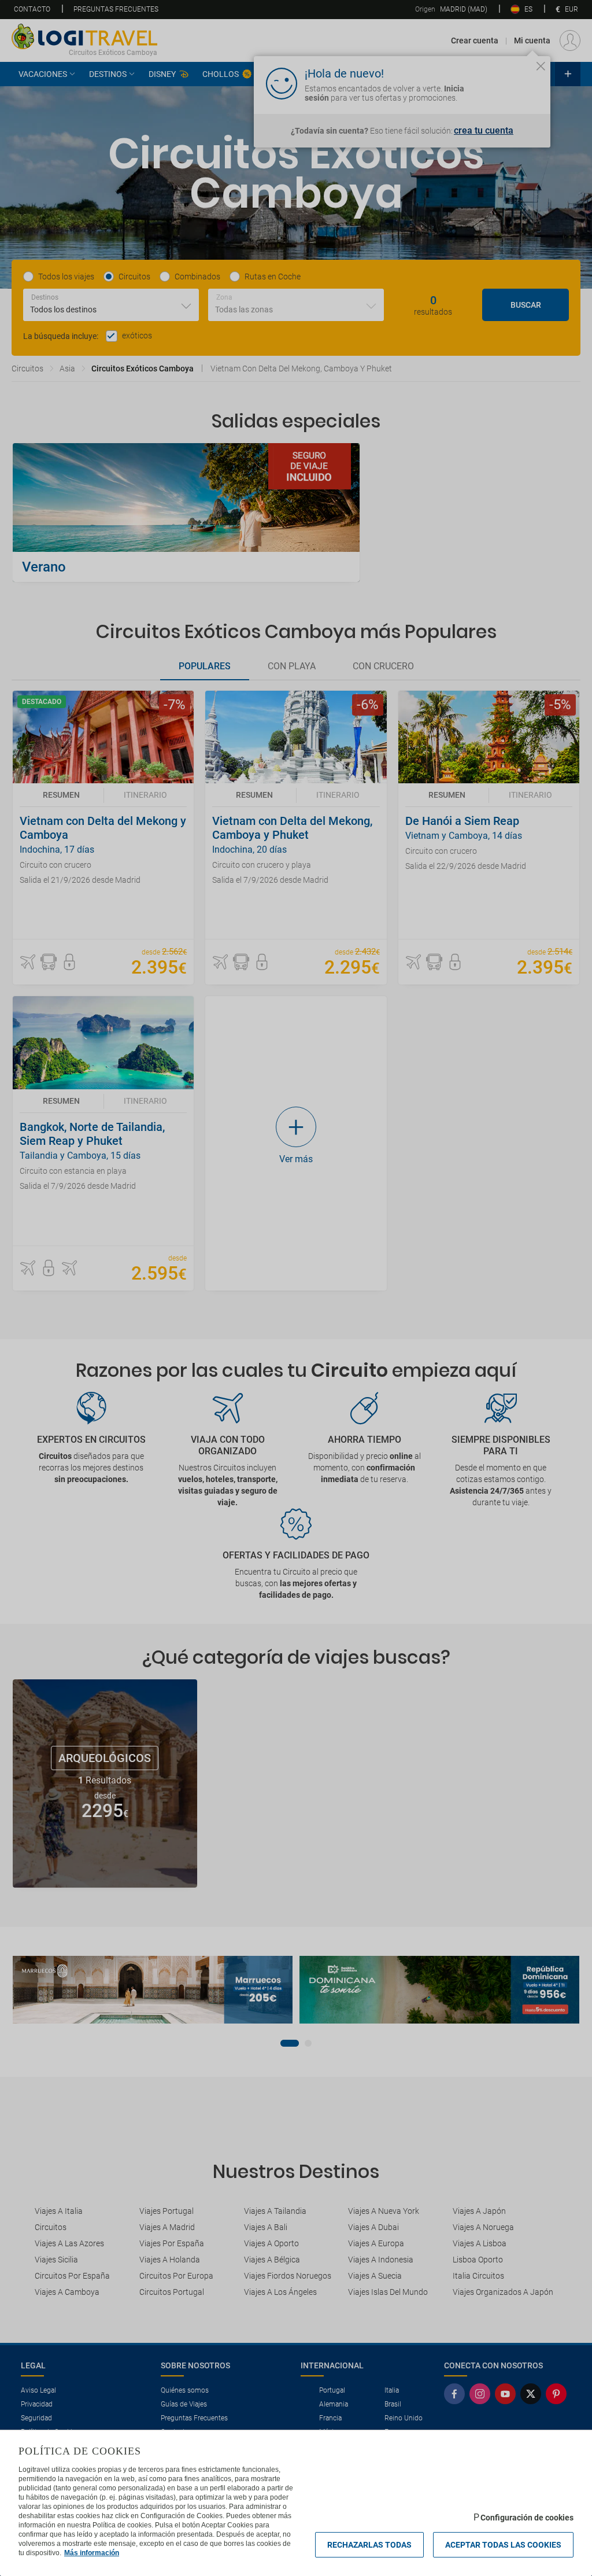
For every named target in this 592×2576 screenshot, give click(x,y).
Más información (92, 2553)
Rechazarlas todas (369, 2545)
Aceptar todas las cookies (503, 2545)
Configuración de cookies (527, 2518)
